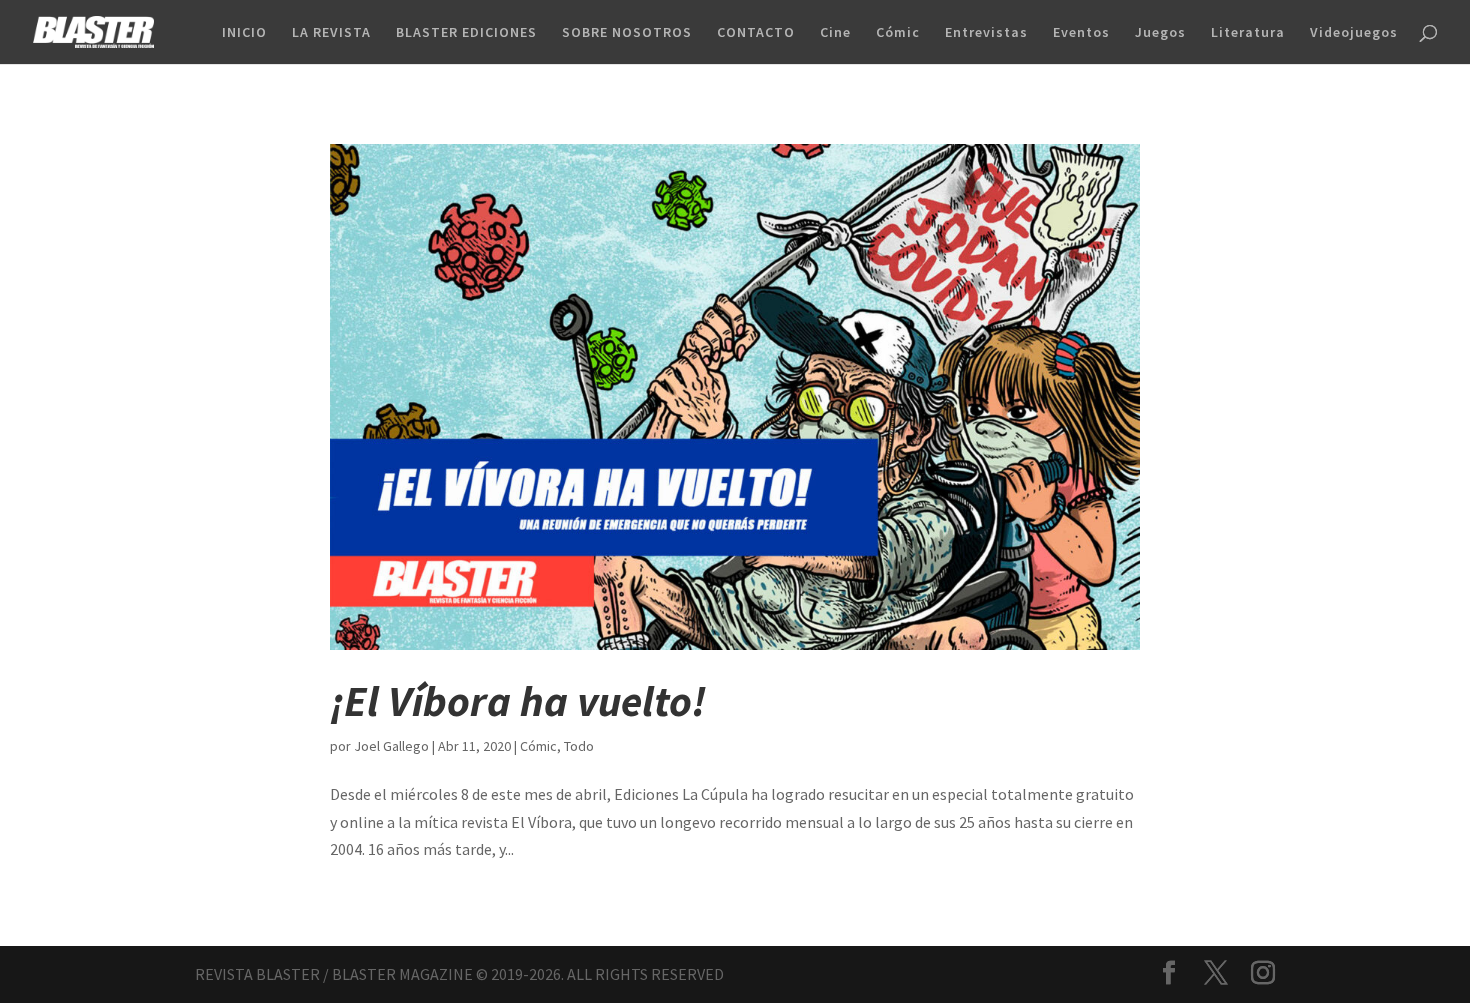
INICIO (244, 33)
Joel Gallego (391, 746)
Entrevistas (986, 33)
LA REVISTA (331, 33)
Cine (835, 33)
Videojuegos (1354, 33)
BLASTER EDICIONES (466, 33)
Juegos (1160, 33)
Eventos (1081, 33)
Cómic (898, 33)
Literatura (1248, 33)
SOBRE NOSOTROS (627, 33)
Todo (579, 746)
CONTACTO (756, 33)
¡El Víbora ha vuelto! (518, 701)
